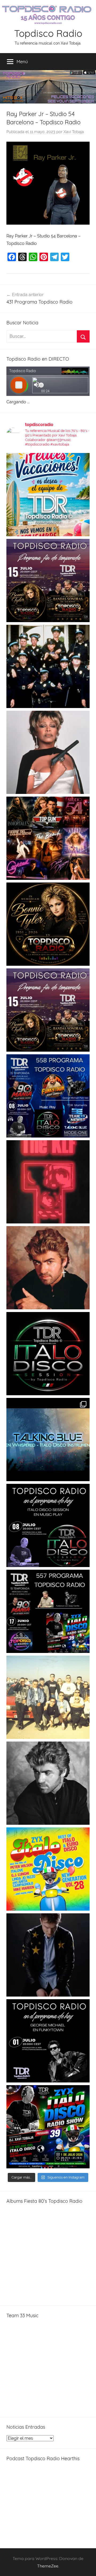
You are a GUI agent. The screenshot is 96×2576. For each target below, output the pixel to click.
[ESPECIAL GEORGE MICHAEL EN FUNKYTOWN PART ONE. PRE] (48, 1783)
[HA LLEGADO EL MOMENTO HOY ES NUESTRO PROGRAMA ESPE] (48, 1010)
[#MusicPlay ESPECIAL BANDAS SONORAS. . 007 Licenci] (48, 838)
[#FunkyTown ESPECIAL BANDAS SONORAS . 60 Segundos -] (48, 752)
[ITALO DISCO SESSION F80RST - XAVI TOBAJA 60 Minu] (48, 1354)
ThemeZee (48, 2566)
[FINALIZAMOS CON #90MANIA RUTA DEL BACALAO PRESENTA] (48, 1697)
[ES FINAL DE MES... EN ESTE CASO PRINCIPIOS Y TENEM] (48, 2127)
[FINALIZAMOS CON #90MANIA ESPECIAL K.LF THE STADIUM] (48, 1182)
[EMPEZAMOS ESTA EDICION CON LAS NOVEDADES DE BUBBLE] (48, 1955)
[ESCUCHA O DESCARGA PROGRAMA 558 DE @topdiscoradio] (48, 1096)
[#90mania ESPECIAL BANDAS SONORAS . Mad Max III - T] (48, 666)
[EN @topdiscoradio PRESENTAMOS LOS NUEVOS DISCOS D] (48, 1525)
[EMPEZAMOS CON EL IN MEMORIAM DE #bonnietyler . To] (48, 924)
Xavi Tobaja (74, 132)
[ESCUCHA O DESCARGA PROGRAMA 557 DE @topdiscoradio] (48, 1611)
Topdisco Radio (48, 33)
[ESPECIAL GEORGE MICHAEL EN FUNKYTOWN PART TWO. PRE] (48, 1268)
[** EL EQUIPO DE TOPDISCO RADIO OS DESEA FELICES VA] (48, 495)
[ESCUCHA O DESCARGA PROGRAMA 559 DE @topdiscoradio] (48, 581)
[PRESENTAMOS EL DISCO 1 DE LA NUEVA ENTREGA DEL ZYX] (48, 1869)
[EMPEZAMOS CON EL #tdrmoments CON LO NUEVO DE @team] (48, 1440)
